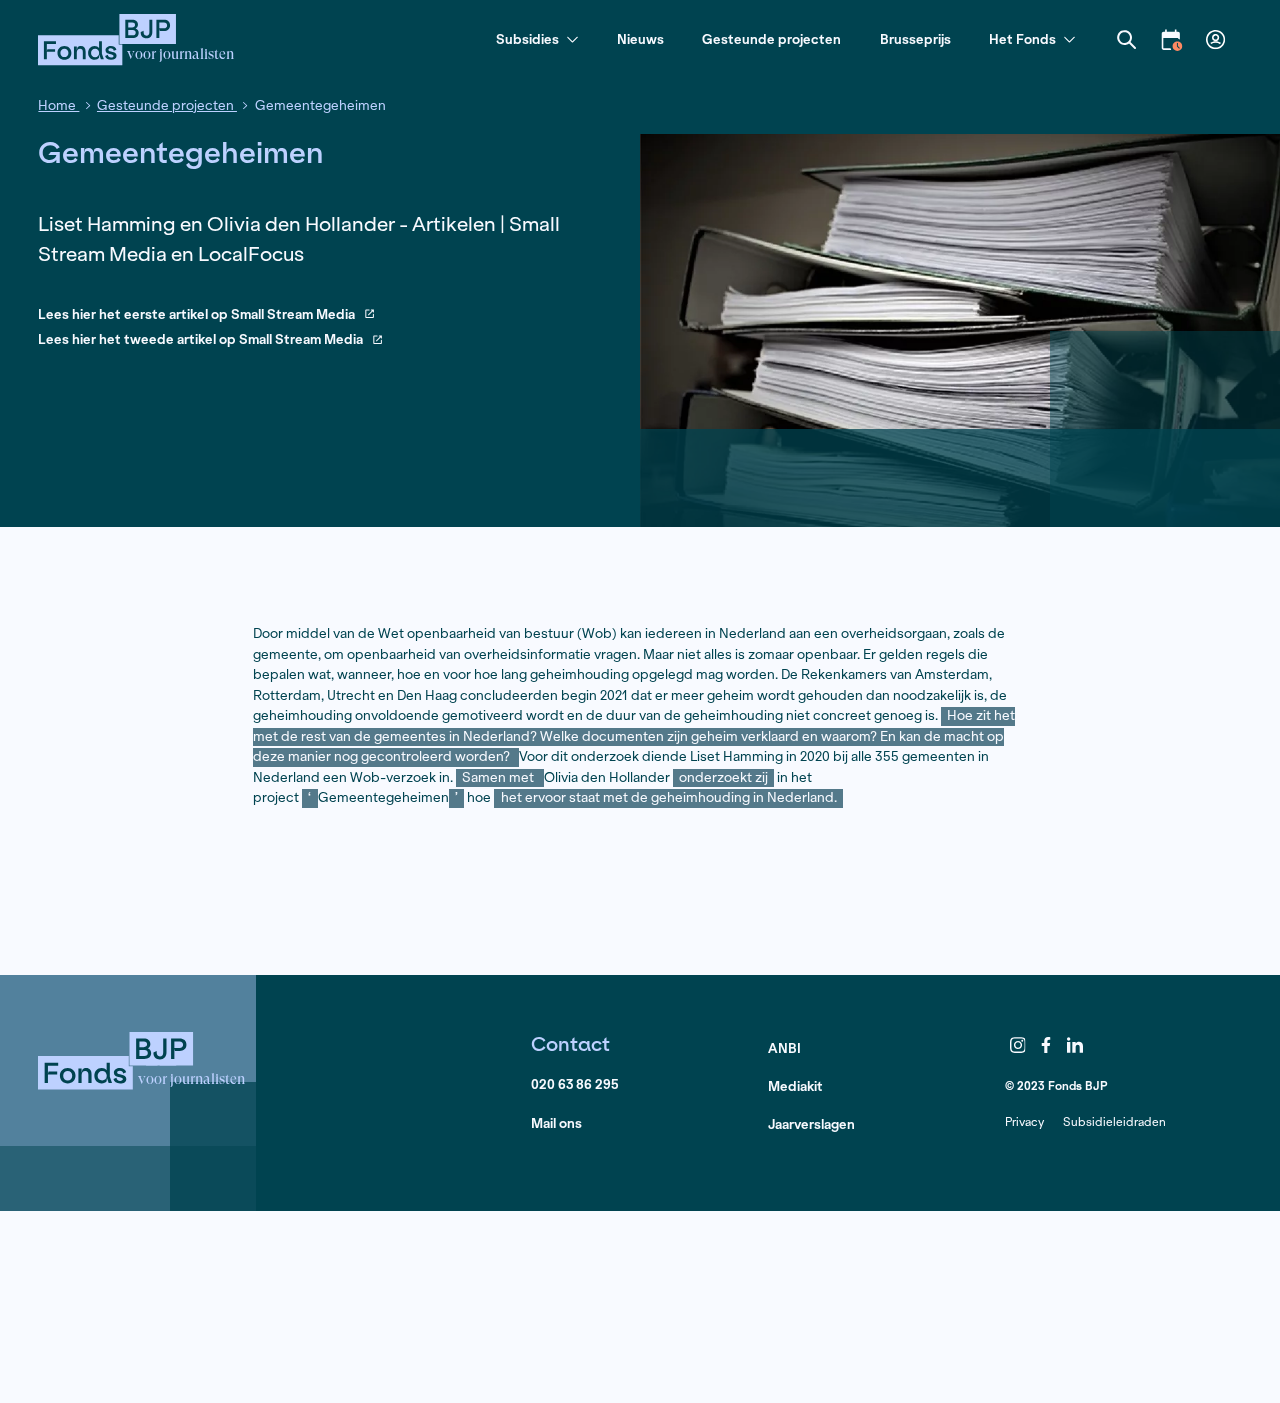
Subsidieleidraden (1114, 1121)
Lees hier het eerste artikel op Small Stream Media (196, 315)
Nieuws (640, 39)
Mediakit (795, 1086)
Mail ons (556, 1123)
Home (58, 105)
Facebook (1047, 1045)
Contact (570, 1043)
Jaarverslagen (811, 1124)
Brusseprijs (915, 39)
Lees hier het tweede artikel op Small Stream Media (200, 340)
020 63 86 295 (575, 1084)
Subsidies (527, 40)
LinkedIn (1075, 1045)
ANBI (784, 1048)
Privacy (1024, 1121)
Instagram (1018, 1045)
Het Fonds (1022, 40)
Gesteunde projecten (771, 39)
